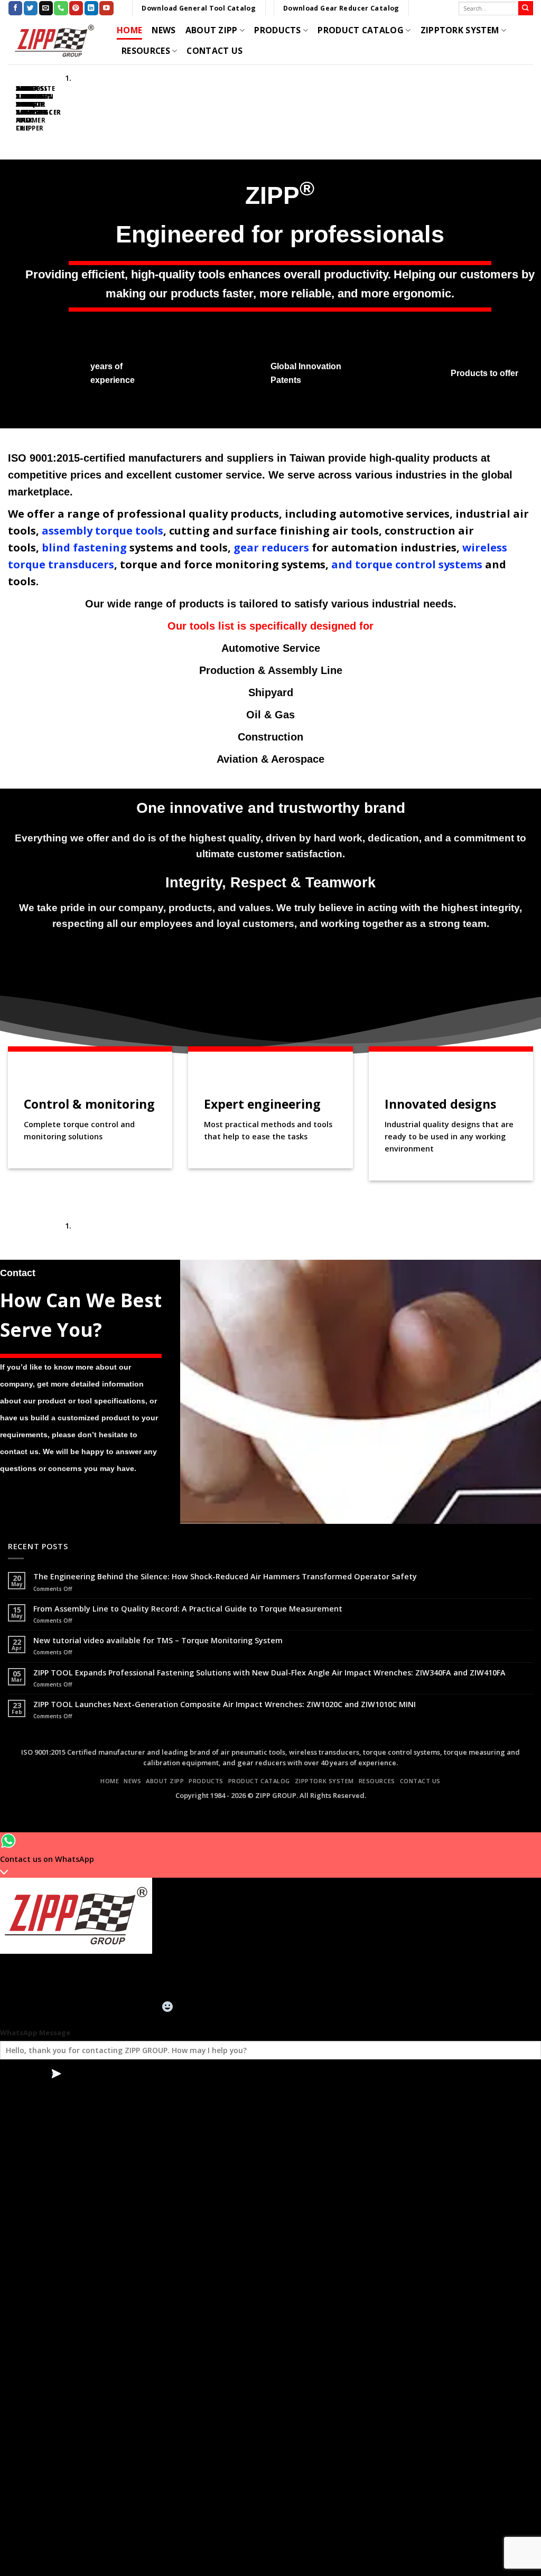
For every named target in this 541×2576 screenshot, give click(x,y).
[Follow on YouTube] (106, 8)
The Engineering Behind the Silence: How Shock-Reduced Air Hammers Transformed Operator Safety (225, 1576)
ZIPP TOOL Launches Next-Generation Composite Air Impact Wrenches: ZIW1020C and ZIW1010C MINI (225, 1704)
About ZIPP (212, 30)
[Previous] (10, 108)
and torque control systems (407, 564)
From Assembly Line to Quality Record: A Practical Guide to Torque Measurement (188, 1609)
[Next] (35, 108)
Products (278, 30)
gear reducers (271, 547)
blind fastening (84, 547)
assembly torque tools (102, 531)
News (164, 30)
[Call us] (61, 8)
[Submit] (526, 8)
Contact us (214, 51)
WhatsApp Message (35, 2032)
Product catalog (361, 30)
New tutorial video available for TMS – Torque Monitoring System (158, 1640)
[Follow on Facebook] (15, 8)
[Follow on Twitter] (31, 8)
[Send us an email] (46, 8)
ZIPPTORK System (460, 30)
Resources (146, 51)
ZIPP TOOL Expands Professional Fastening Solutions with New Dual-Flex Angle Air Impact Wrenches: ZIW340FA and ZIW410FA (269, 1673)
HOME (129, 30)
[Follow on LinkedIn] (91, 8)
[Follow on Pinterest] (76, 8)
